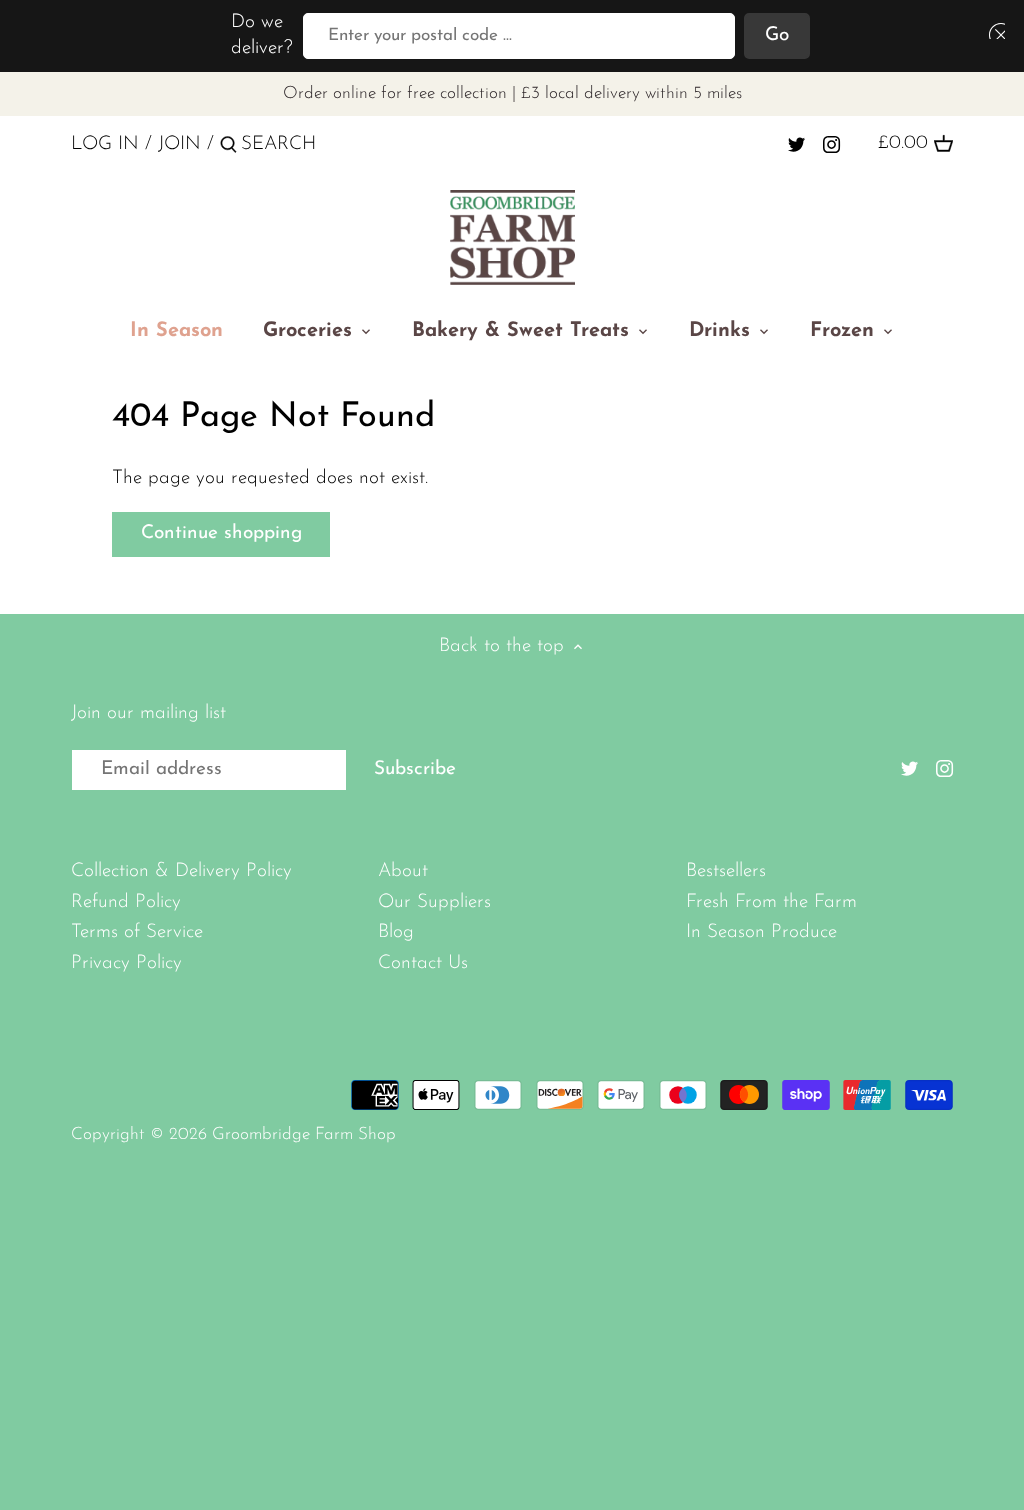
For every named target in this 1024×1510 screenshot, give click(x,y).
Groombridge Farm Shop (304, 1134)
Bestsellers (726, 871)
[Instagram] (831, 144)
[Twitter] (796, 144)
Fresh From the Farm (771, 902)
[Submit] (228, 148)
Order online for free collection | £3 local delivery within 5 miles (512, 93)
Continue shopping (221, 533)
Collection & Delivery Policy (181, 871)
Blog (396, 932)
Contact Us (423, 963)
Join (179, 144)
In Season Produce (761, 932)
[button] (993, 30)
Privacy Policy (126, 963)
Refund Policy (126, 902)
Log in (105, 144)
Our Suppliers (434, 902)
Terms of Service (137, 932)
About (403, 871)
